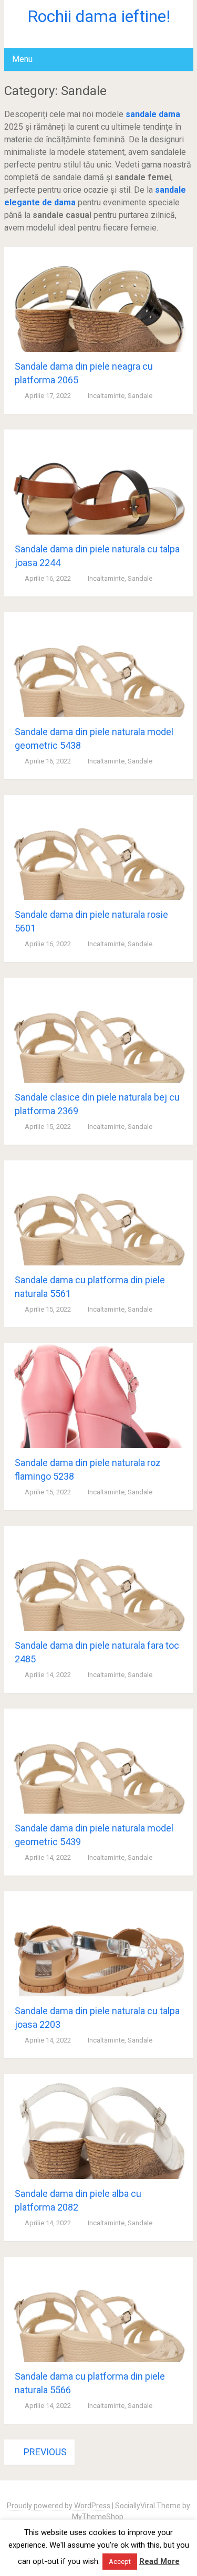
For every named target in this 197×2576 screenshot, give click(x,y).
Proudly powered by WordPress (59, 2506)
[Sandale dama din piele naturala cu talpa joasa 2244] (99, 482)
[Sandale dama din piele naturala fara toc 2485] (99, 1578)
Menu (22, 59)
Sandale (140, 396)
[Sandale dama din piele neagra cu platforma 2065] (99, 299)
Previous (44, 2452)
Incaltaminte (106, 396)
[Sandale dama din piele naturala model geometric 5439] (99, 1761)
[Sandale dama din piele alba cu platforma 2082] (99, 2127)
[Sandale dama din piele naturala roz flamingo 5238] (99, 1396)
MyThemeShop (98, 2517)
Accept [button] (120, 2562)
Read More (159, 2561)
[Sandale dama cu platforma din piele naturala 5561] (99, 1213)
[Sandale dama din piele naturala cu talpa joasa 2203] (99, 1944)
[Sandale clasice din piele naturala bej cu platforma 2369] (99, 1030)
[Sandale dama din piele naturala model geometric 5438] (99, 665)
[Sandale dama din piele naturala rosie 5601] (99, 847)
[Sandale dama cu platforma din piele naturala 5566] (99, 2309)
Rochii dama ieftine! (99, 16)
